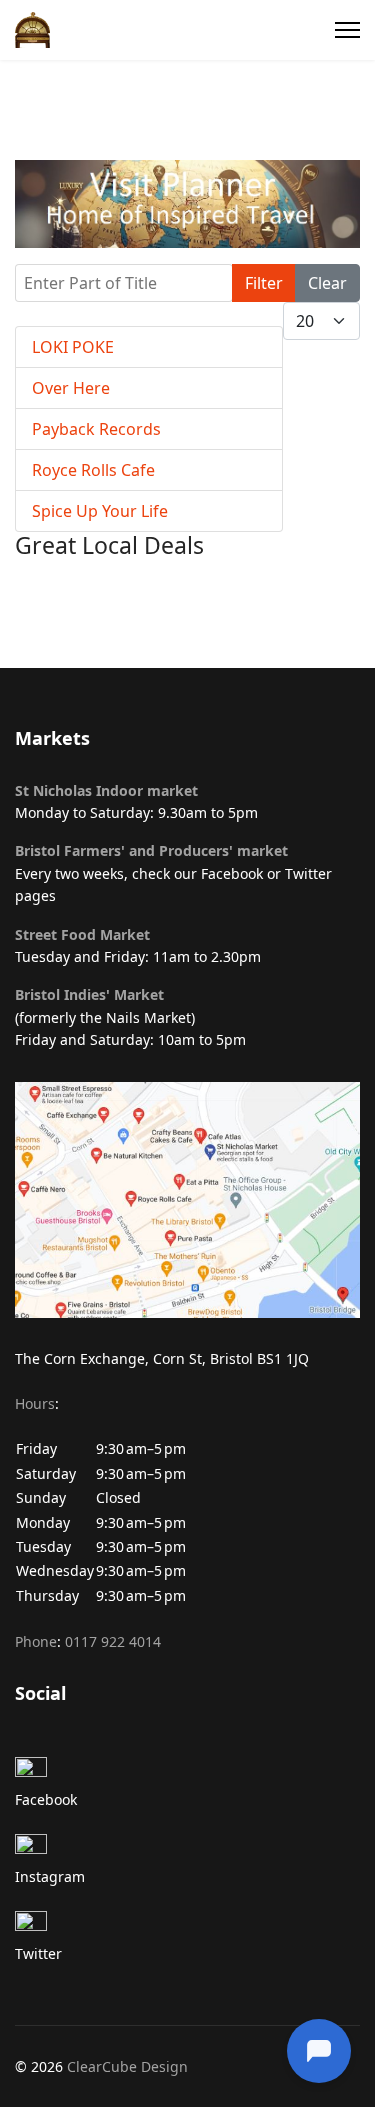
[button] (187, 1511)
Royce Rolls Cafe (93, 470)
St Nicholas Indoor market (106, 790)
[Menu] (347, 30)
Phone (36, 1641)
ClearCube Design (127, 2066)
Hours (35, 1403)
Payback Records (96, 429)
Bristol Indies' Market (89, 994)
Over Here (71, 388)
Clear (327, 283)
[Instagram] (187, 1850)
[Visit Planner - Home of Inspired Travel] (187, 204)
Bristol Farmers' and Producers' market (151, 850)
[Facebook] (187, 1773)
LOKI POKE (73, 347)
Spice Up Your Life (100, 511)
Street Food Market (82, 934)
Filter (264, 283)
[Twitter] (187, 1927)
